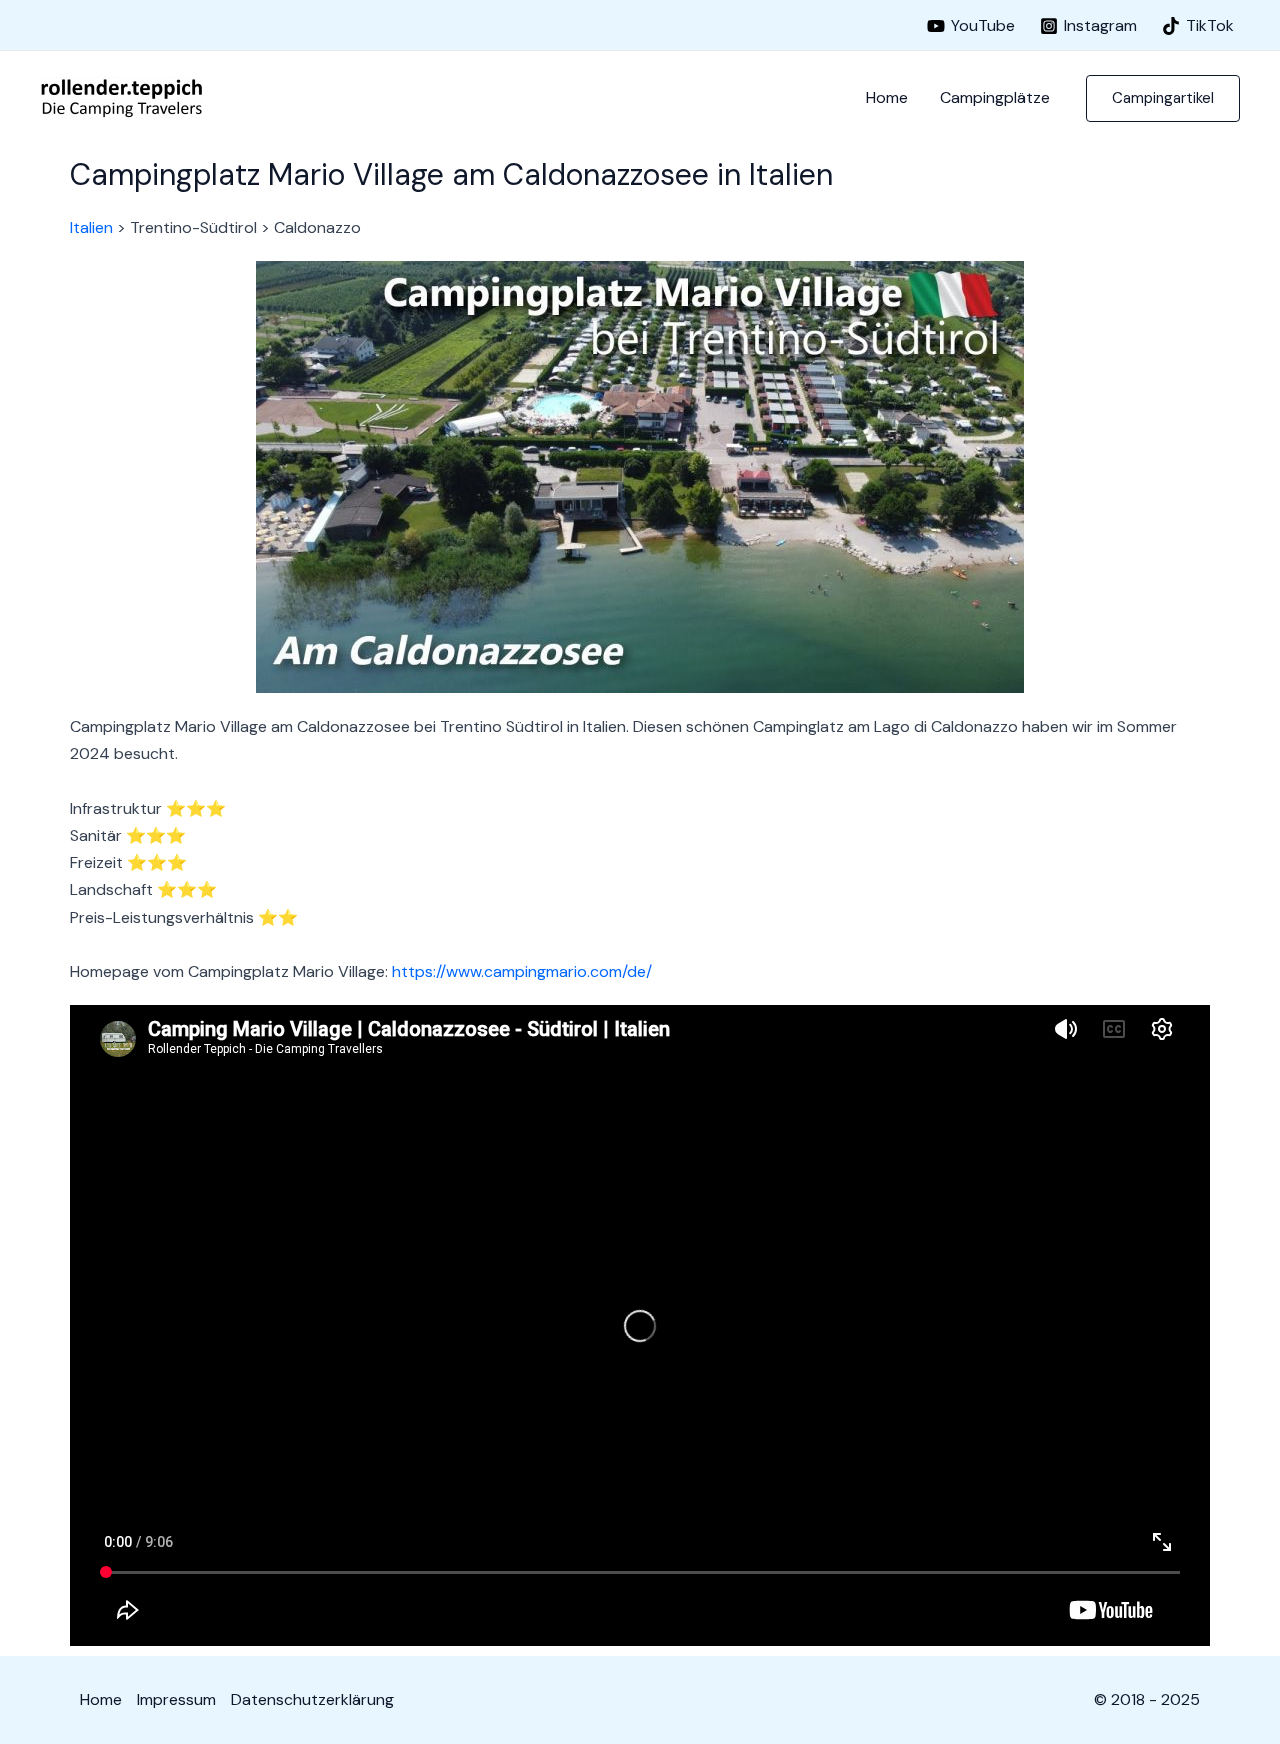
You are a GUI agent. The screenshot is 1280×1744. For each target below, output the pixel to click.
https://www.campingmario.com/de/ (522, 971)
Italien (91, 227)
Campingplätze (995, 97)
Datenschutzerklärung (312, 1699)
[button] (1163, 98)
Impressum (176, 1699)
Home (887, 97)
